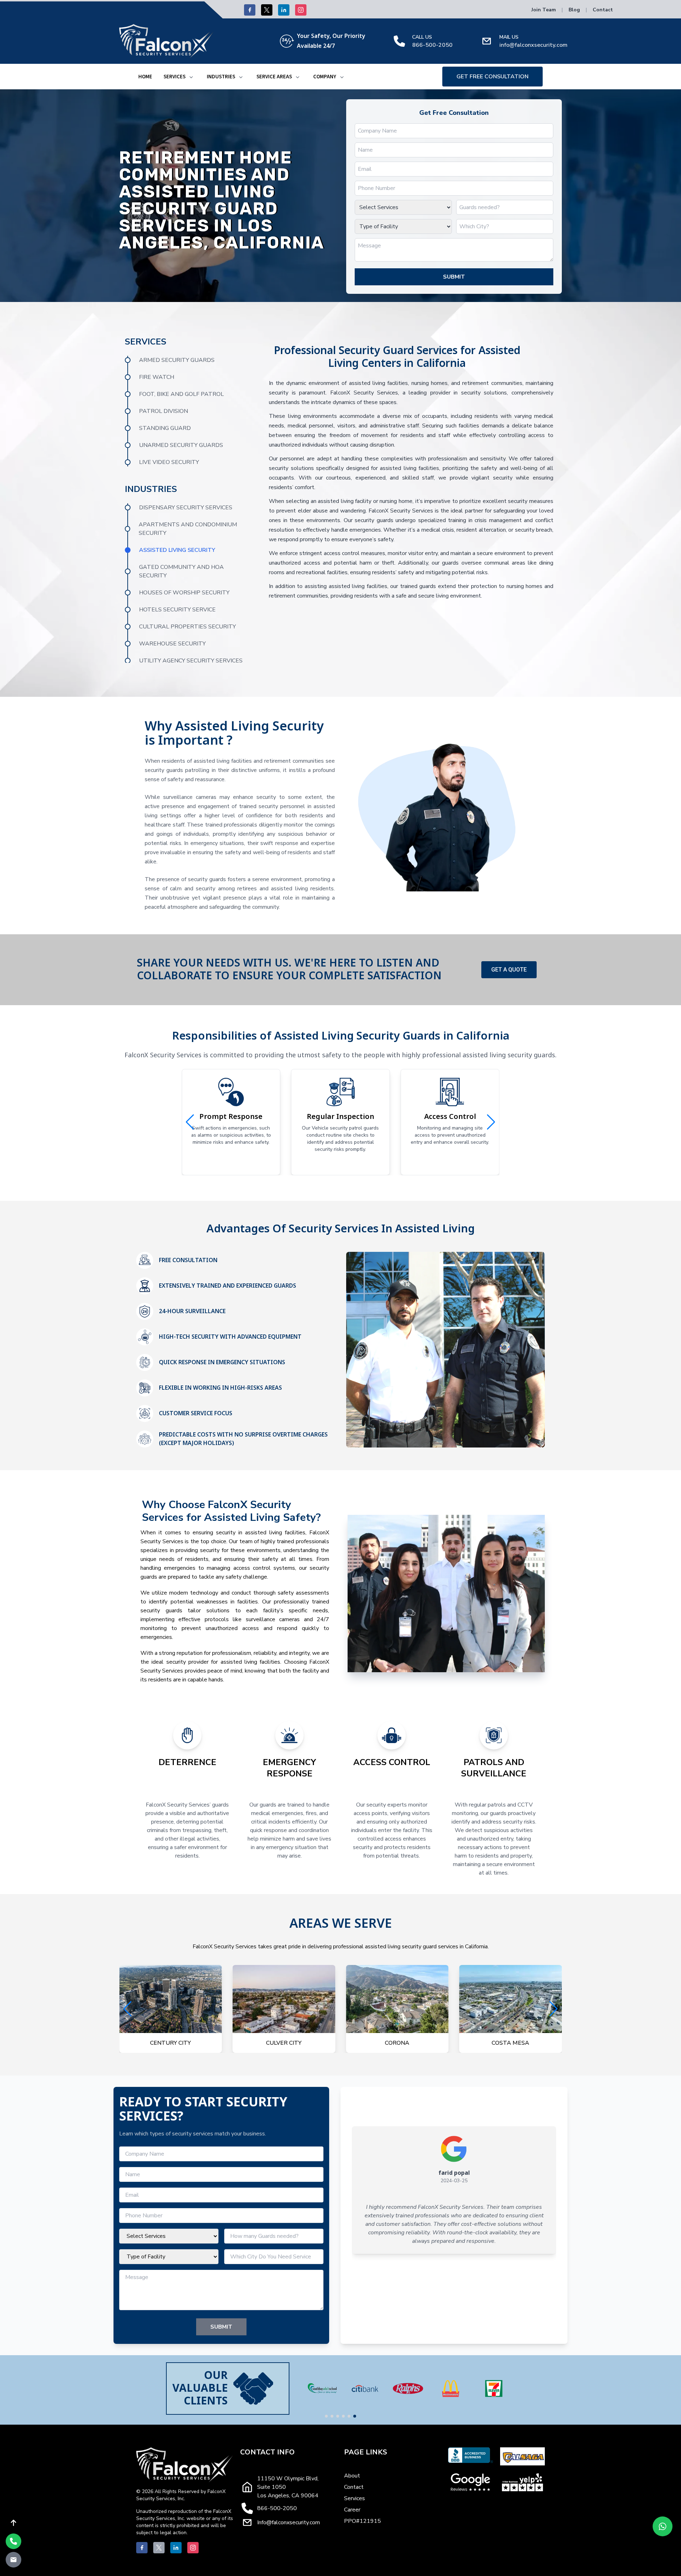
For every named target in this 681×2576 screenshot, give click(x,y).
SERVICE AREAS (274, 77)
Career (352, 2510)
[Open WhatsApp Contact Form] (663, 2526)
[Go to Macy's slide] (349, 2416)
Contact (603, 10)
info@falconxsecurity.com (533, 45)
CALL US (422, 37)
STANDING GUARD (165, 428)
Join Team (544, 10)
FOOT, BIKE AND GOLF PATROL (181, 394)
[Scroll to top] (13, 2523)
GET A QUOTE (509, 970)
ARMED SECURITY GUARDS (177, 360)
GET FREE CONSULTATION (492, 77)
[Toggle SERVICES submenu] (191, 77)
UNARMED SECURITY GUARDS (181, 445)
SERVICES (175, 77)
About (352, 2476)
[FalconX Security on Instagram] (301, 10)
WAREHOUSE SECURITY (172, 644)
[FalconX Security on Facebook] (250, 10)
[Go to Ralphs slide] (332, 2416)
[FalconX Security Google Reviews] (470, 2482)
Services (355, 2498)
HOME (145, 77)
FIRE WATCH (157, 377)
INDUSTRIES (221, 77)
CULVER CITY (171, 2043)
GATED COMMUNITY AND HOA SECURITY (181, 571)
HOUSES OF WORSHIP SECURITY (184, 593)
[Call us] (13, 2541)
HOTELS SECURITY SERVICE (177, 610)
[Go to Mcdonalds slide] (338, 2416)
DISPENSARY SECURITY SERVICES (186, 508)
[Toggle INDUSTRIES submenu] (241, 77)
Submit (454, 277)
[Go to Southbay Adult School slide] (355, 2416)
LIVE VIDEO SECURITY (169, 462)
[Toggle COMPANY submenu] (342, 77)
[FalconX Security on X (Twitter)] (267, 10)
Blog (574, 10)
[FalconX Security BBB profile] (470, 2456)
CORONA (284, 2043)
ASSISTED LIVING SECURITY (177, 550)
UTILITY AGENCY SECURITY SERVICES (191, 661)
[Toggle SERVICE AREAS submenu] (298, 77)
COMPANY (325, 77)
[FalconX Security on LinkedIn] (284, 10)
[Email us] (13, 2560)
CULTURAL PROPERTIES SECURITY (187, 627)
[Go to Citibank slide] (326, 2416)
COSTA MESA (397, 2043)
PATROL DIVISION (164, 411)
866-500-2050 (432, 45)
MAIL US (509, 37)
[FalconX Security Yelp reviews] (523, 2482)
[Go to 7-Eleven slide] (343, 2416)
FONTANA (510, 2043)
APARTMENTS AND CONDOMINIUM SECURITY (188, 529)
